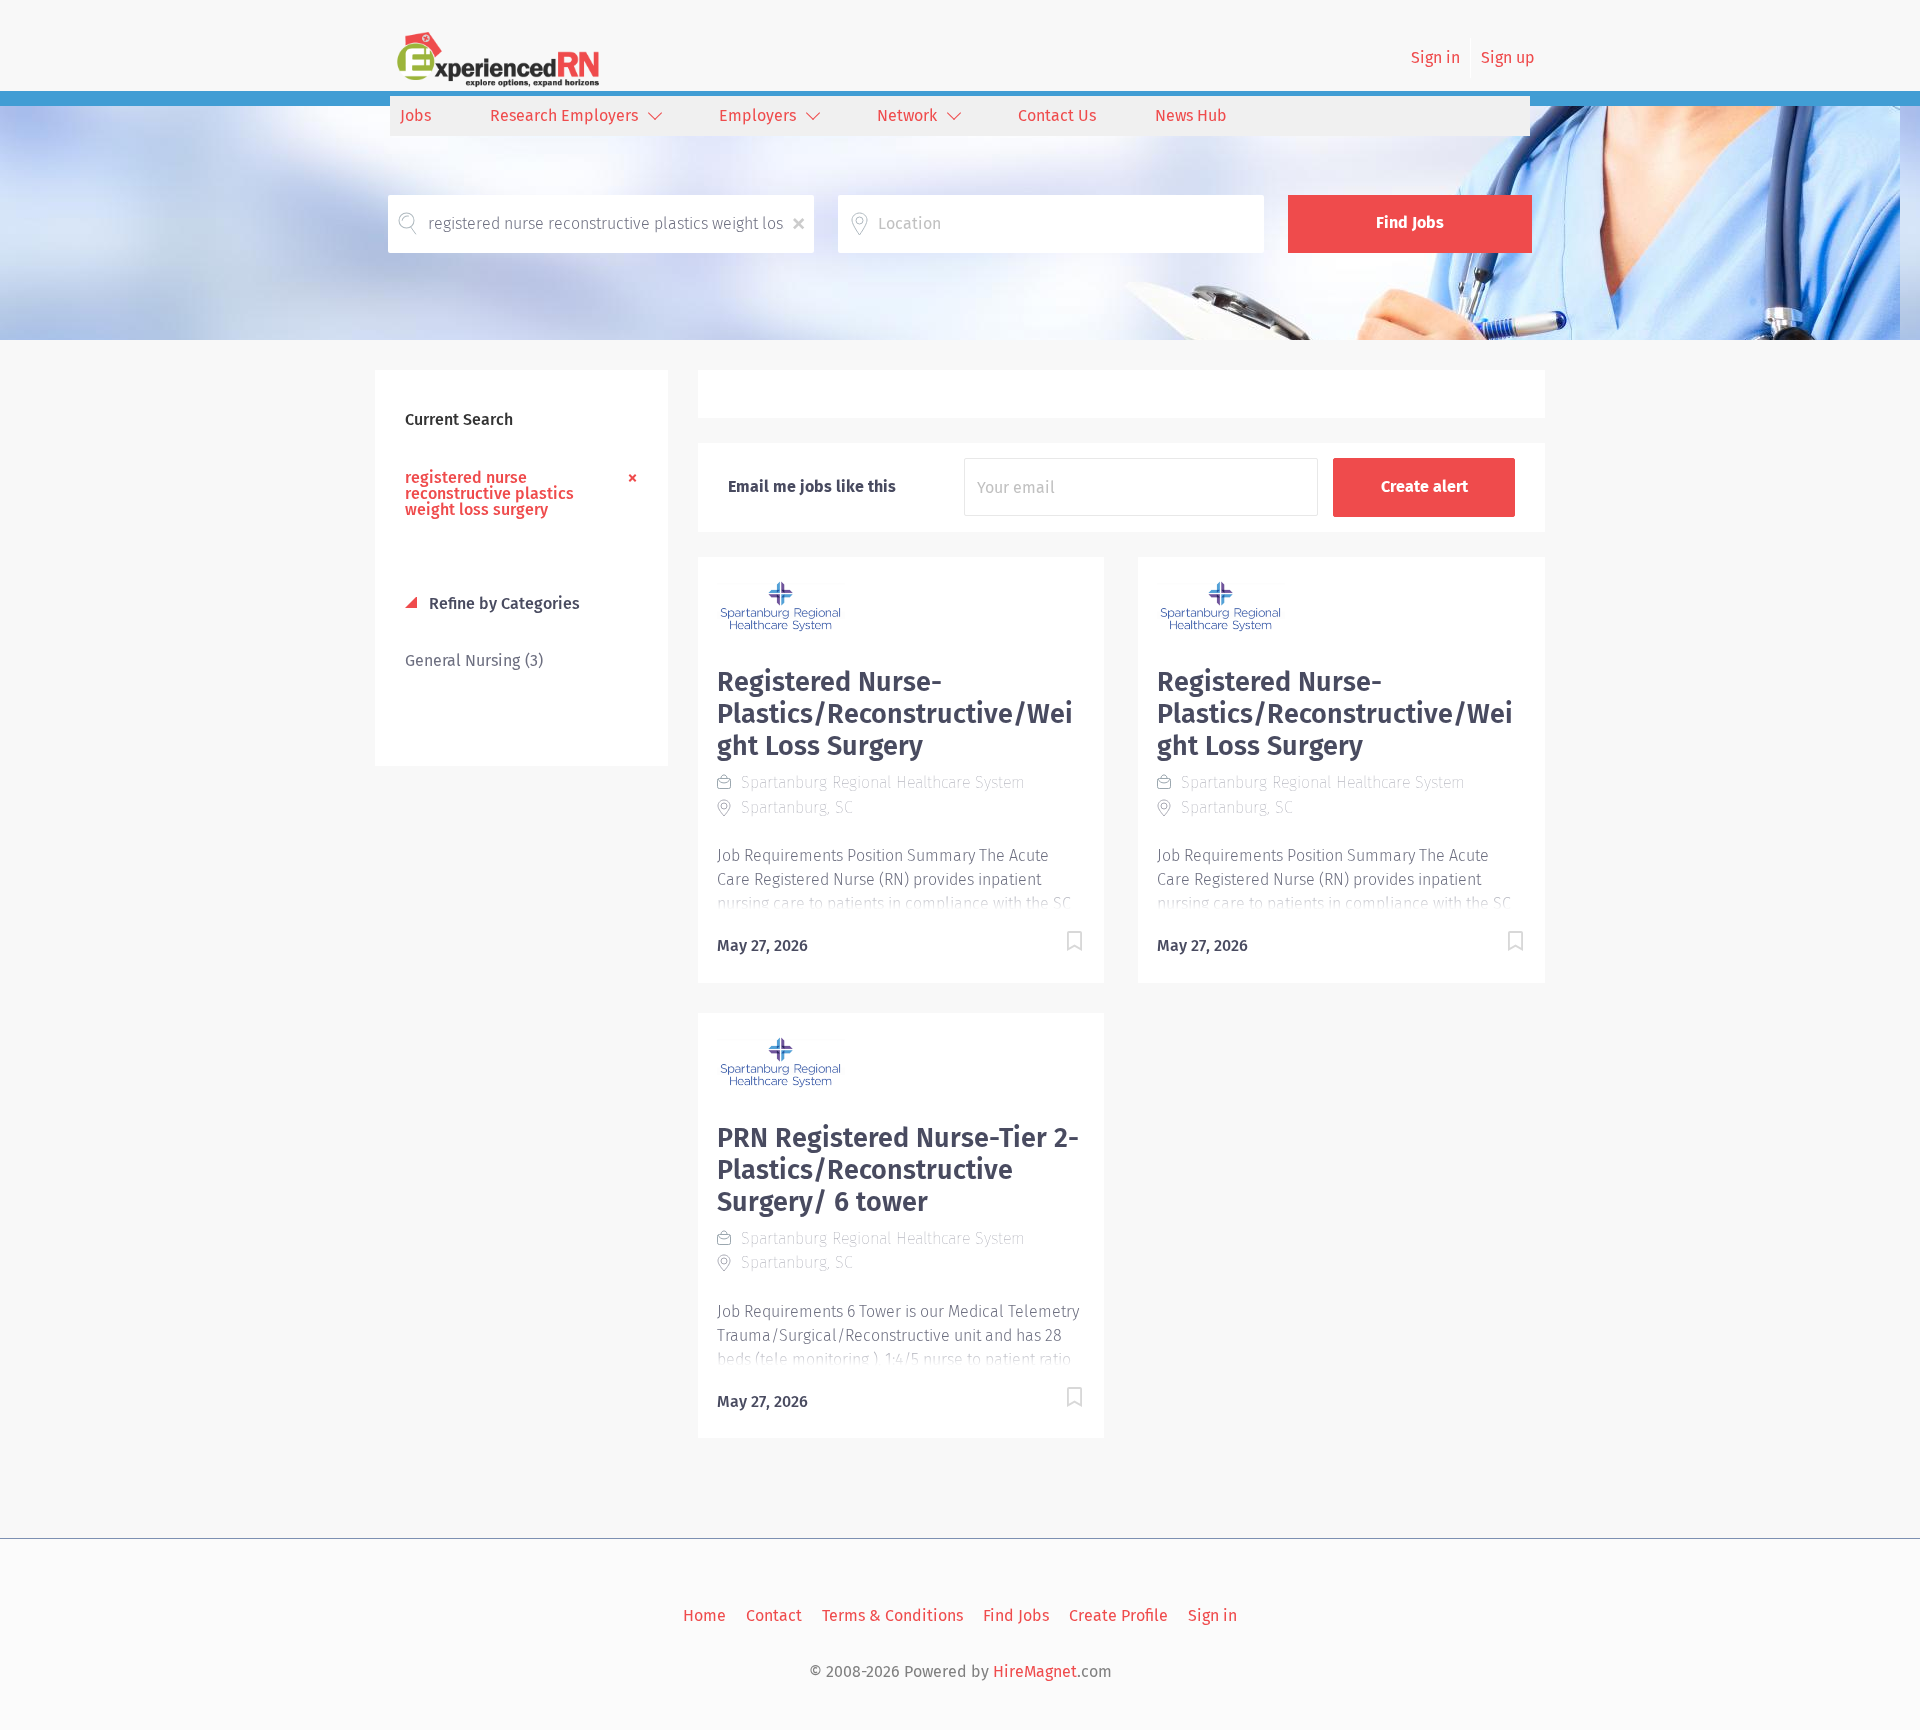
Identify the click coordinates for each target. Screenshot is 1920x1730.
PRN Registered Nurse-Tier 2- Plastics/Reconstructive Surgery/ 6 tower (898, 1170)
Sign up (1508, 57)
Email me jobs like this (812, 486)
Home (704, 1615)
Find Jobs (1410, 222)
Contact (774, 1615)
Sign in (1435, 57)
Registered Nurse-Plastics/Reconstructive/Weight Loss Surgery (895, 714)
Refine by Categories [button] (502, 603)
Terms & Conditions (892, 1615)
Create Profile (1118, 1615)
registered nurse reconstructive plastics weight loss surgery (489, 493)
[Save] (1054, 944)
